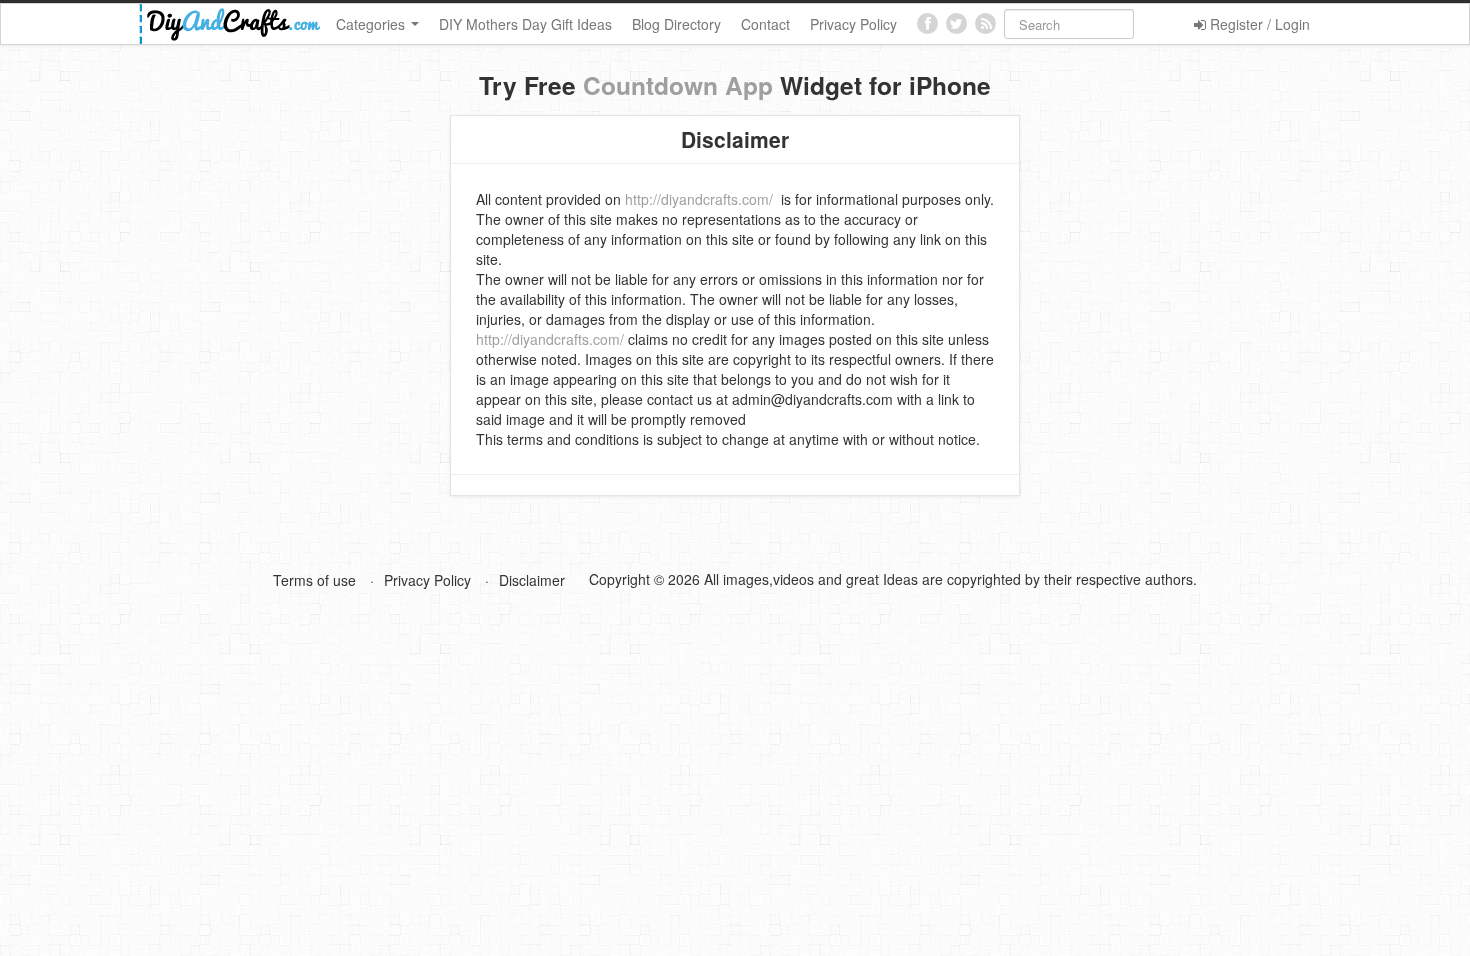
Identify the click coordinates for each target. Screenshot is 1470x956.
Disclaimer (532, 580)
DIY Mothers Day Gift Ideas (525, 24)
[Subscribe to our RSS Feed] (985, 23)
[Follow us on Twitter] (956, 23)
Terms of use (314, 580)
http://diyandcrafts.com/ (699, 199)
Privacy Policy (853, 24)
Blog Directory (676, 24)
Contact (765, 24)
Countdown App (678, 85)
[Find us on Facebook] (927, 23)
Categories (372, 24)
